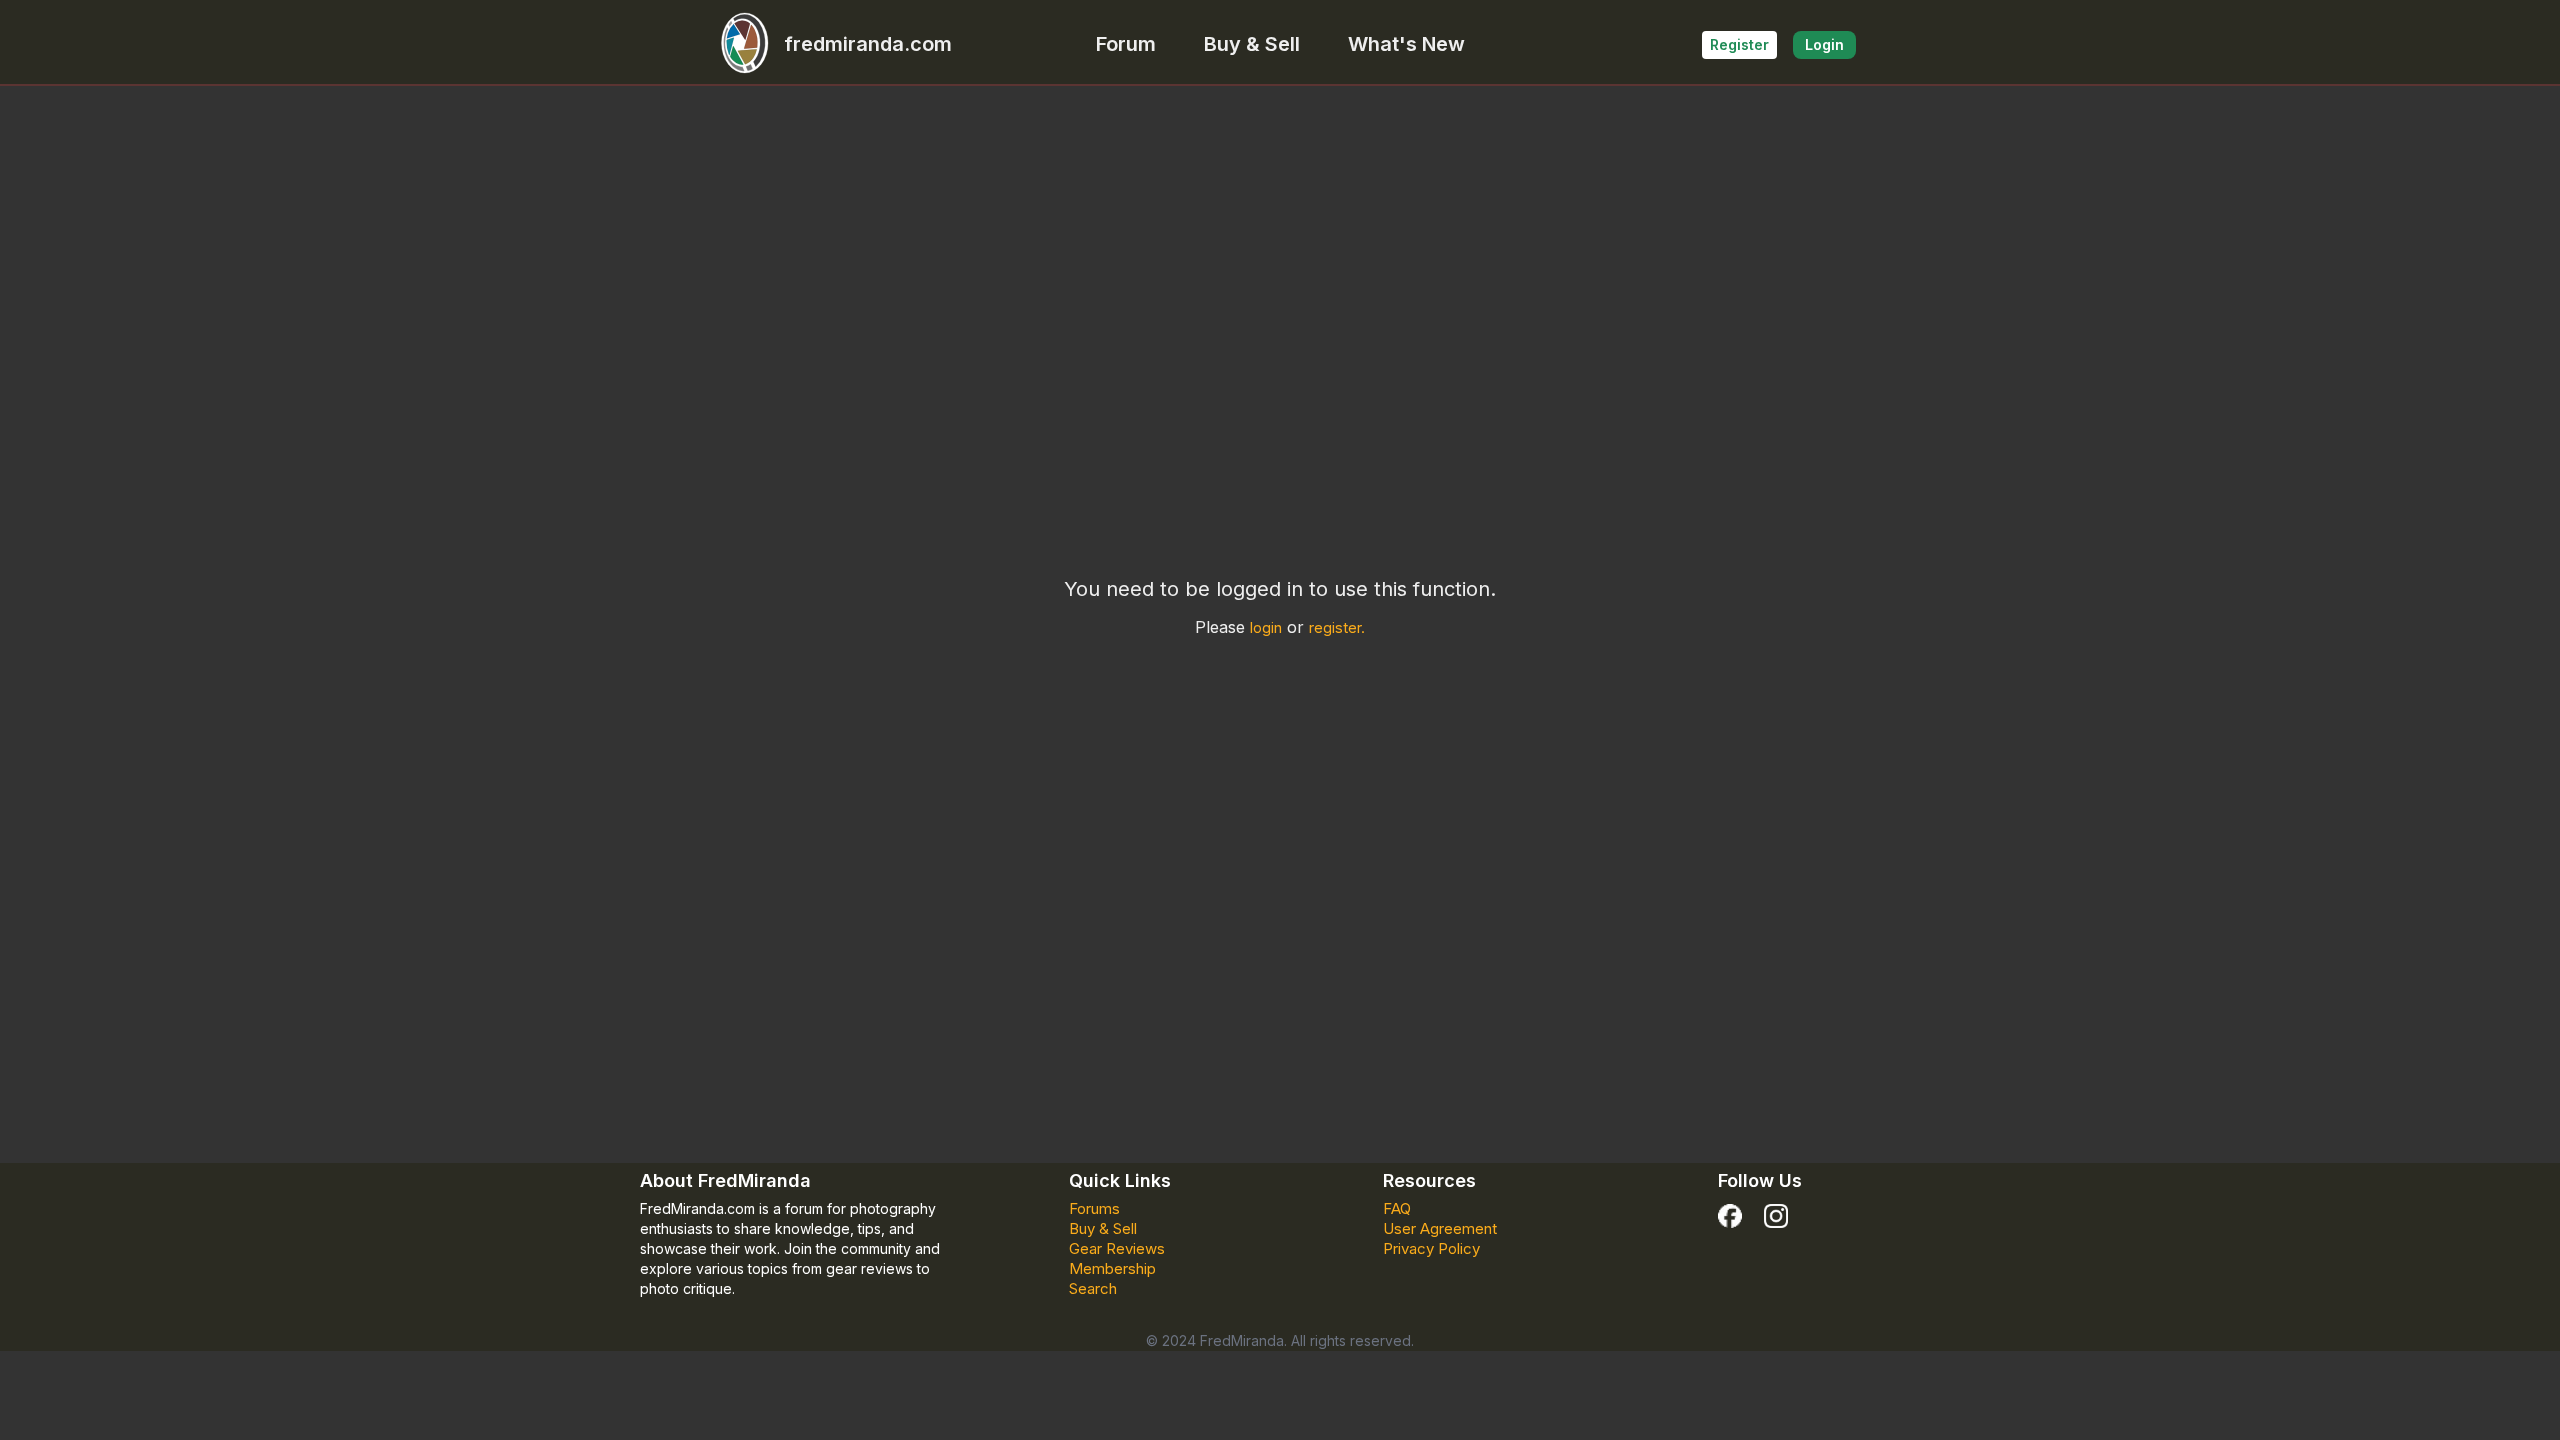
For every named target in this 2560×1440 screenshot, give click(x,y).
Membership (1112, 1268)
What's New (1406, 44)
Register (1739, 44)
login (1266, 627)
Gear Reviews (1117, 1248)
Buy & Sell (1252, 44)
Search (1093, 1288)
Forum (1126, 44)
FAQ (1397, 1208)
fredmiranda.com (868, 44)
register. (1337, 627)
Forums (1094, 1208)
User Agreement (1440, 1228)
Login (1824, 44)
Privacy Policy (1431, 1248)
